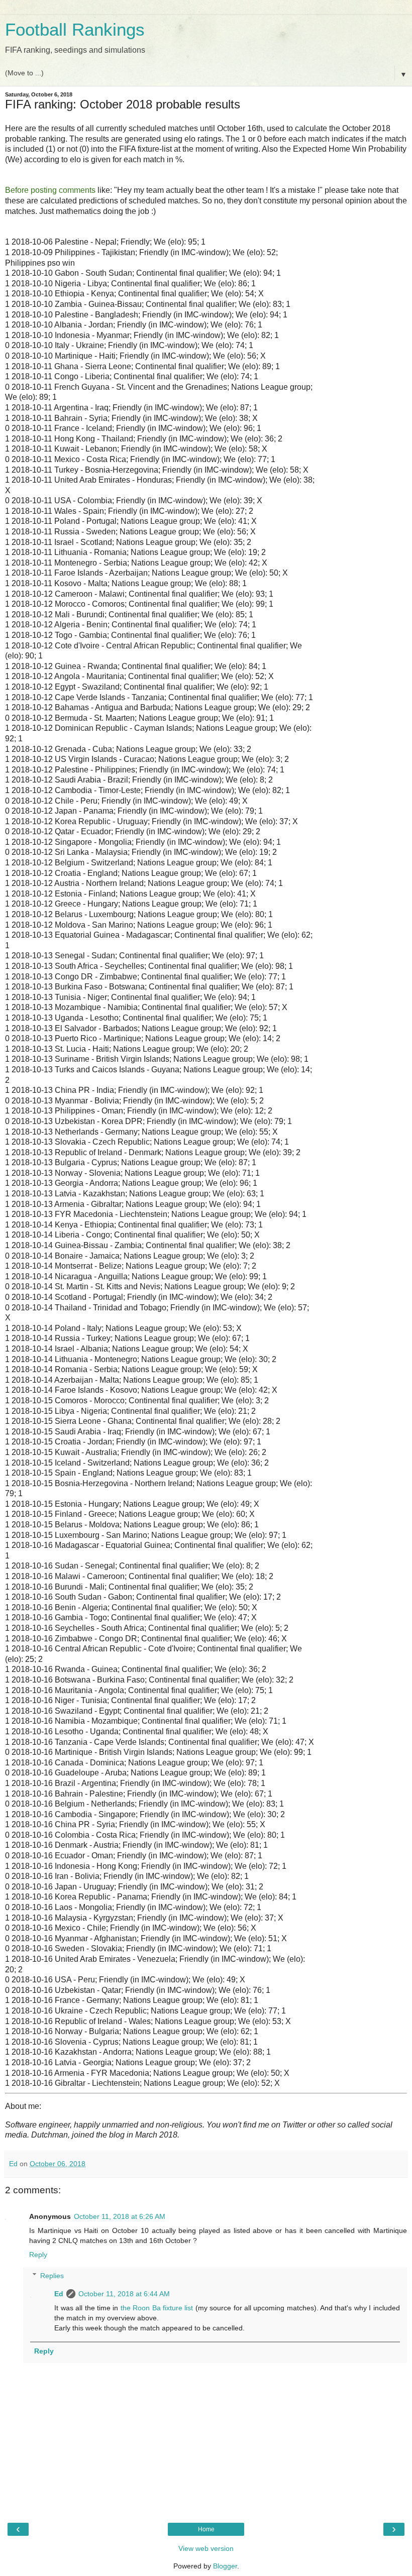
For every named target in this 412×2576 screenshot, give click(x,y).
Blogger (225, 2566)
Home (206, 2529)
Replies (52, 2276)
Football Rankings (75, 30)
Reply (38, 2255)
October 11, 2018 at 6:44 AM (124, 2294)
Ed (59, 2294)
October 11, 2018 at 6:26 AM (120, 2216)
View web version (206, 2548)
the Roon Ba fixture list (157, 2308)
